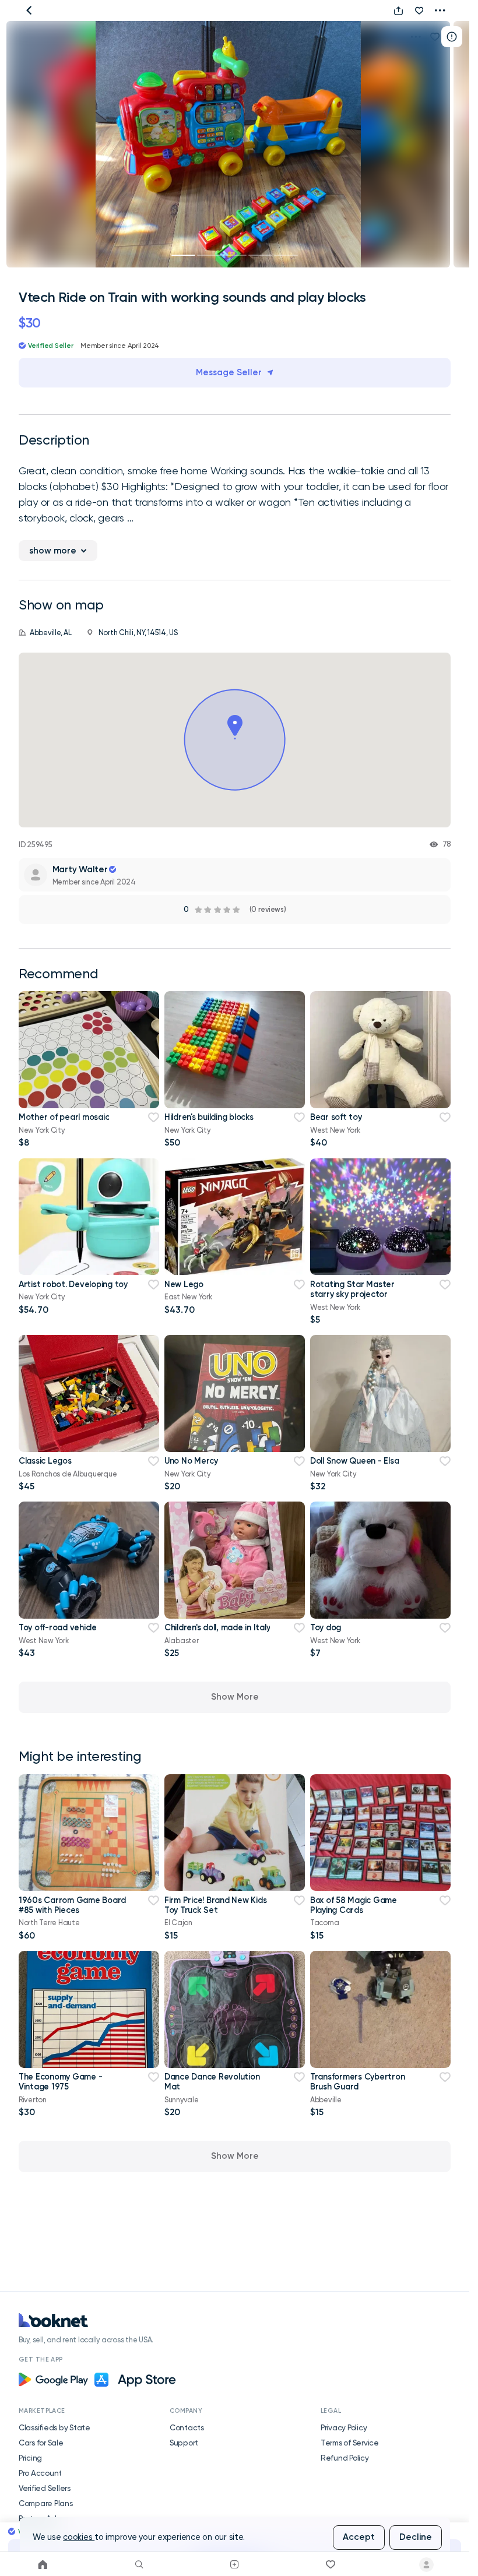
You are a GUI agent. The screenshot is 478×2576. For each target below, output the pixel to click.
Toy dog (326, 1627)
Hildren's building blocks (209, 1117)
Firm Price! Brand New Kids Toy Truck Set (215, 1905)
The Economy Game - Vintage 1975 (60, 2082)
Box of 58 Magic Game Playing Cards (354, 1905)
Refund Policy (345, 2458)
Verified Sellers (45, 2488)
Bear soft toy (336, 1117)
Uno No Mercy (191, 1461)
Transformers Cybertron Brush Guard (357, 2082)
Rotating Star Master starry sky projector (352, 1289)
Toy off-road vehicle (58, 1627)
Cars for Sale (41, 2443)
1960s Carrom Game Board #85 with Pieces (72, 1905)
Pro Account (40, 2473)
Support (184, 2443)
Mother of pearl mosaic (64, 1117)
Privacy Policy (344, 2427)
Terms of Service (350, 2443)
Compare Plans (46, 2503)
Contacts (187, 2427)
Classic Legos (45, 1461)
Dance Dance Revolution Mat (212, 2082)
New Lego (184, 1284)
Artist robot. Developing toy (73, 1284)
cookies (79, 2537)
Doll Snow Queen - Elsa (354, 1461)
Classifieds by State (55, 2427)
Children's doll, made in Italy (217, 1627)
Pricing (30, 2458)
